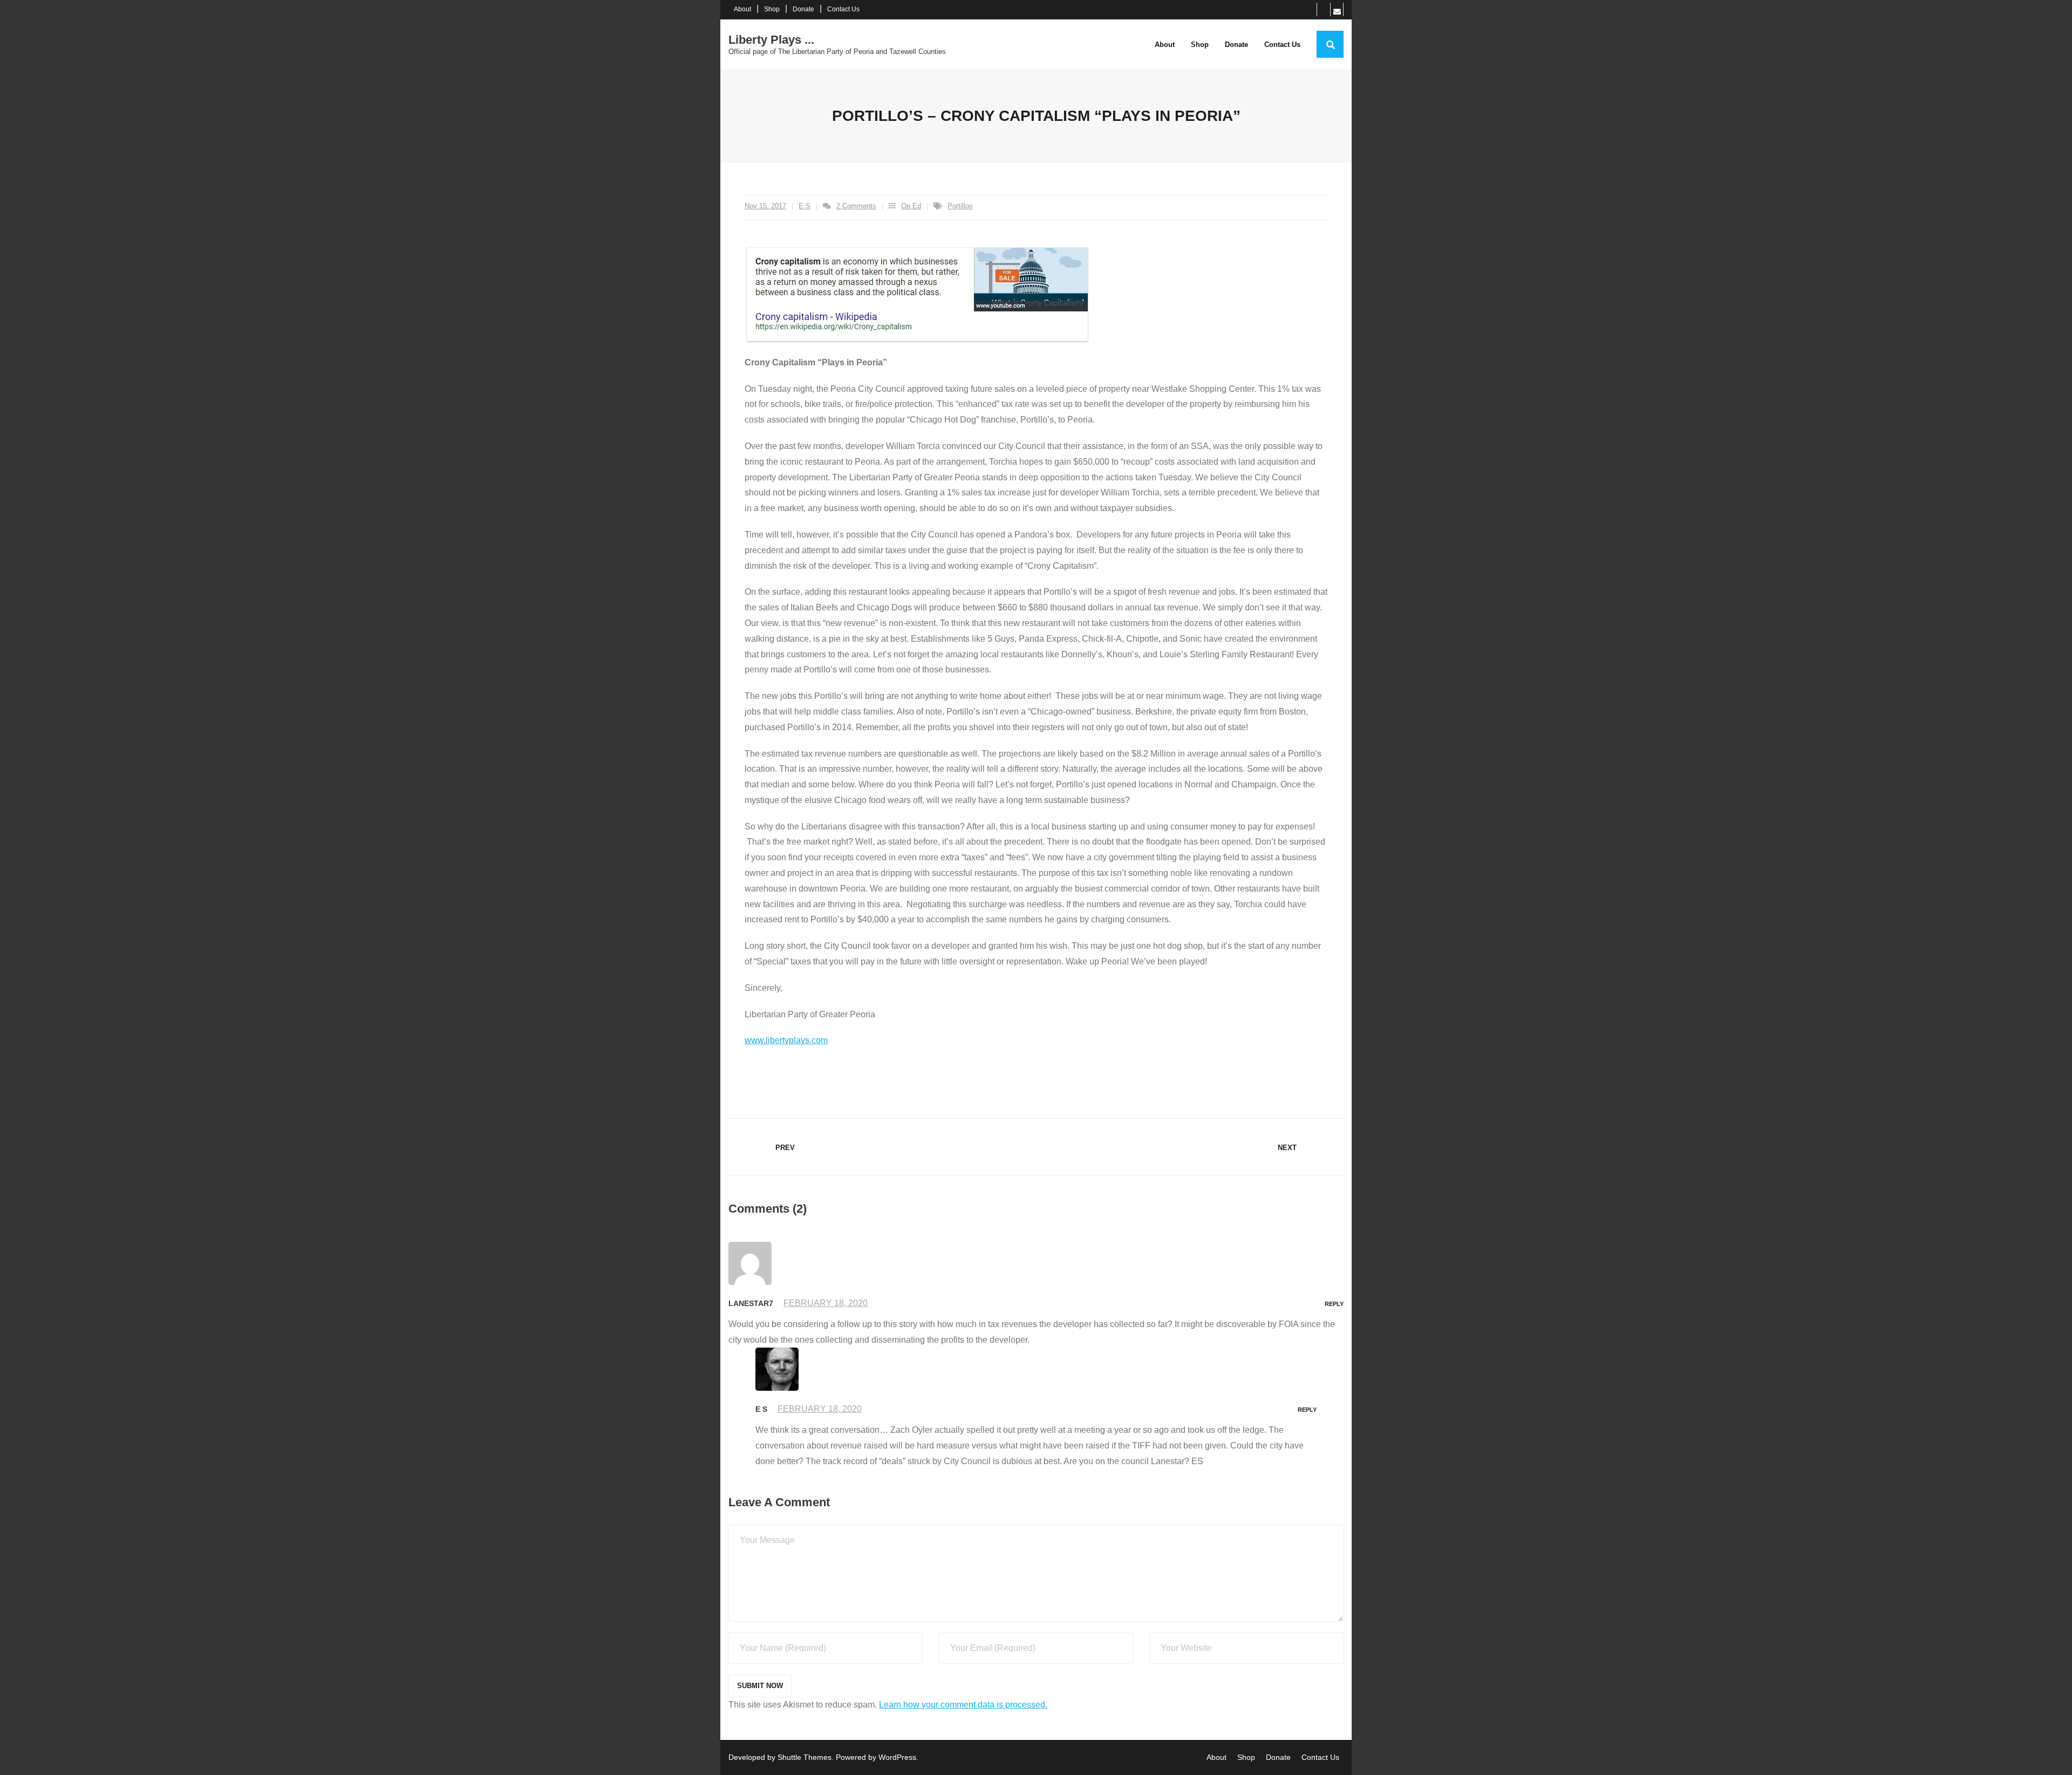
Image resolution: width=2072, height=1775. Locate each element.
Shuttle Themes (805, 1757)
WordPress (897, 1757)
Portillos (960, 206)
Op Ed (911, 206)
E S (805, 206)
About (742, 9)
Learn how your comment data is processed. (963, 1705)
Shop (772, 9)
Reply (1334, 1304)
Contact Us (843, 9)
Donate (803, 9)
